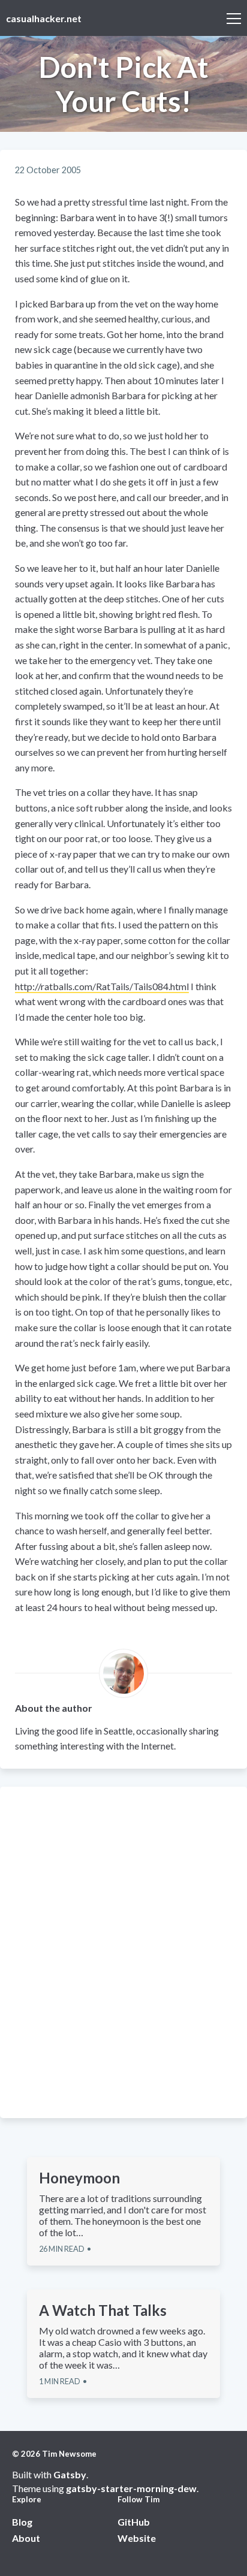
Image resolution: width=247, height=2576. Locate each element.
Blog (22, 2522)
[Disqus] (123, 1951)
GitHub (134, 2522)
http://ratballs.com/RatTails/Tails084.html (102, 986)
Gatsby (70, 2474)
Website (137, 2538)
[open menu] (234, 18)
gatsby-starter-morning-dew (131, 2488)
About (26, 2538)
